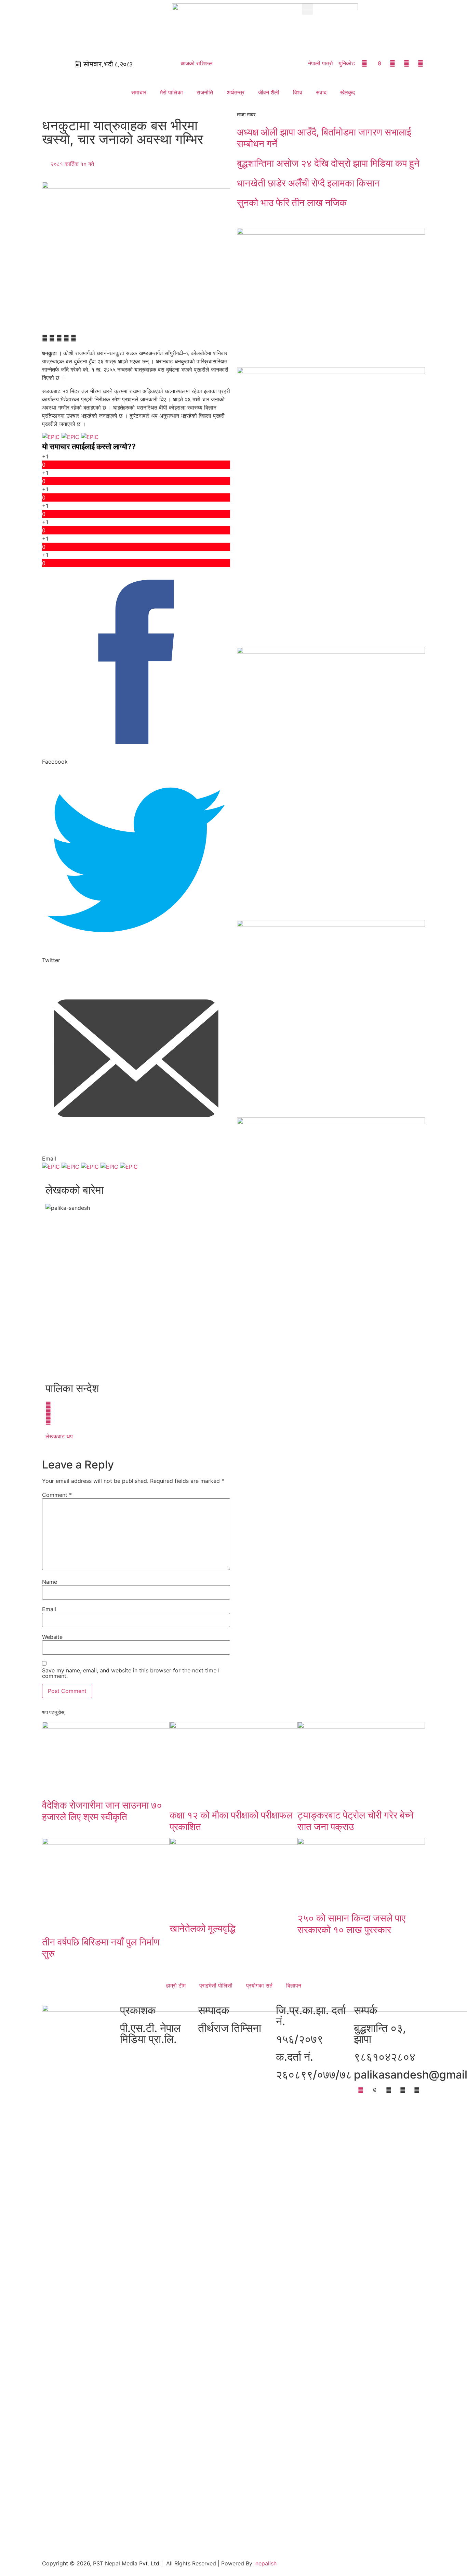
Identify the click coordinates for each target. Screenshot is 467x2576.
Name (50, 1582)
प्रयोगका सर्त (259, 1985)
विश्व (298, 92)
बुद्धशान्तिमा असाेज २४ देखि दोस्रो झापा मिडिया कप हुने (328, 163)
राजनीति (205, 92)
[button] (308, 9)
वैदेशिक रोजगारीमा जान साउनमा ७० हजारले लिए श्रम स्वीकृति (102, 1811)
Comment (57, 1495)
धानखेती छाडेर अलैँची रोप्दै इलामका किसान (308, 183)
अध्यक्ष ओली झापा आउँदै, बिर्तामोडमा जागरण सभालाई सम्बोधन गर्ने (324, 138)
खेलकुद (348, 92)
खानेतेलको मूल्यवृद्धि (203, 1928)
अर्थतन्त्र (236, 92)
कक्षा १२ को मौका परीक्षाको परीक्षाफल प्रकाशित (231, 1821)
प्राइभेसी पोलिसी (216, 1985)
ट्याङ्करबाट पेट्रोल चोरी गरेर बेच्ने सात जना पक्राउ (356, 1821)
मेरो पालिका (171, 92)
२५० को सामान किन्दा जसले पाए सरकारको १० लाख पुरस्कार (351, 1924)
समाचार (139, 92)
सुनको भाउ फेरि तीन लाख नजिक (292, 203)
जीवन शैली (269, 92)
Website (52, 1637)
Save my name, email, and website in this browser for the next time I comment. (131, 1673)
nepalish (265, 2563)
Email (49, 1609)
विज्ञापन (294, 1985)
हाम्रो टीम (176, 1985)
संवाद (321, 92)
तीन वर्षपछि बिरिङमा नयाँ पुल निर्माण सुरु (101, 1948)
